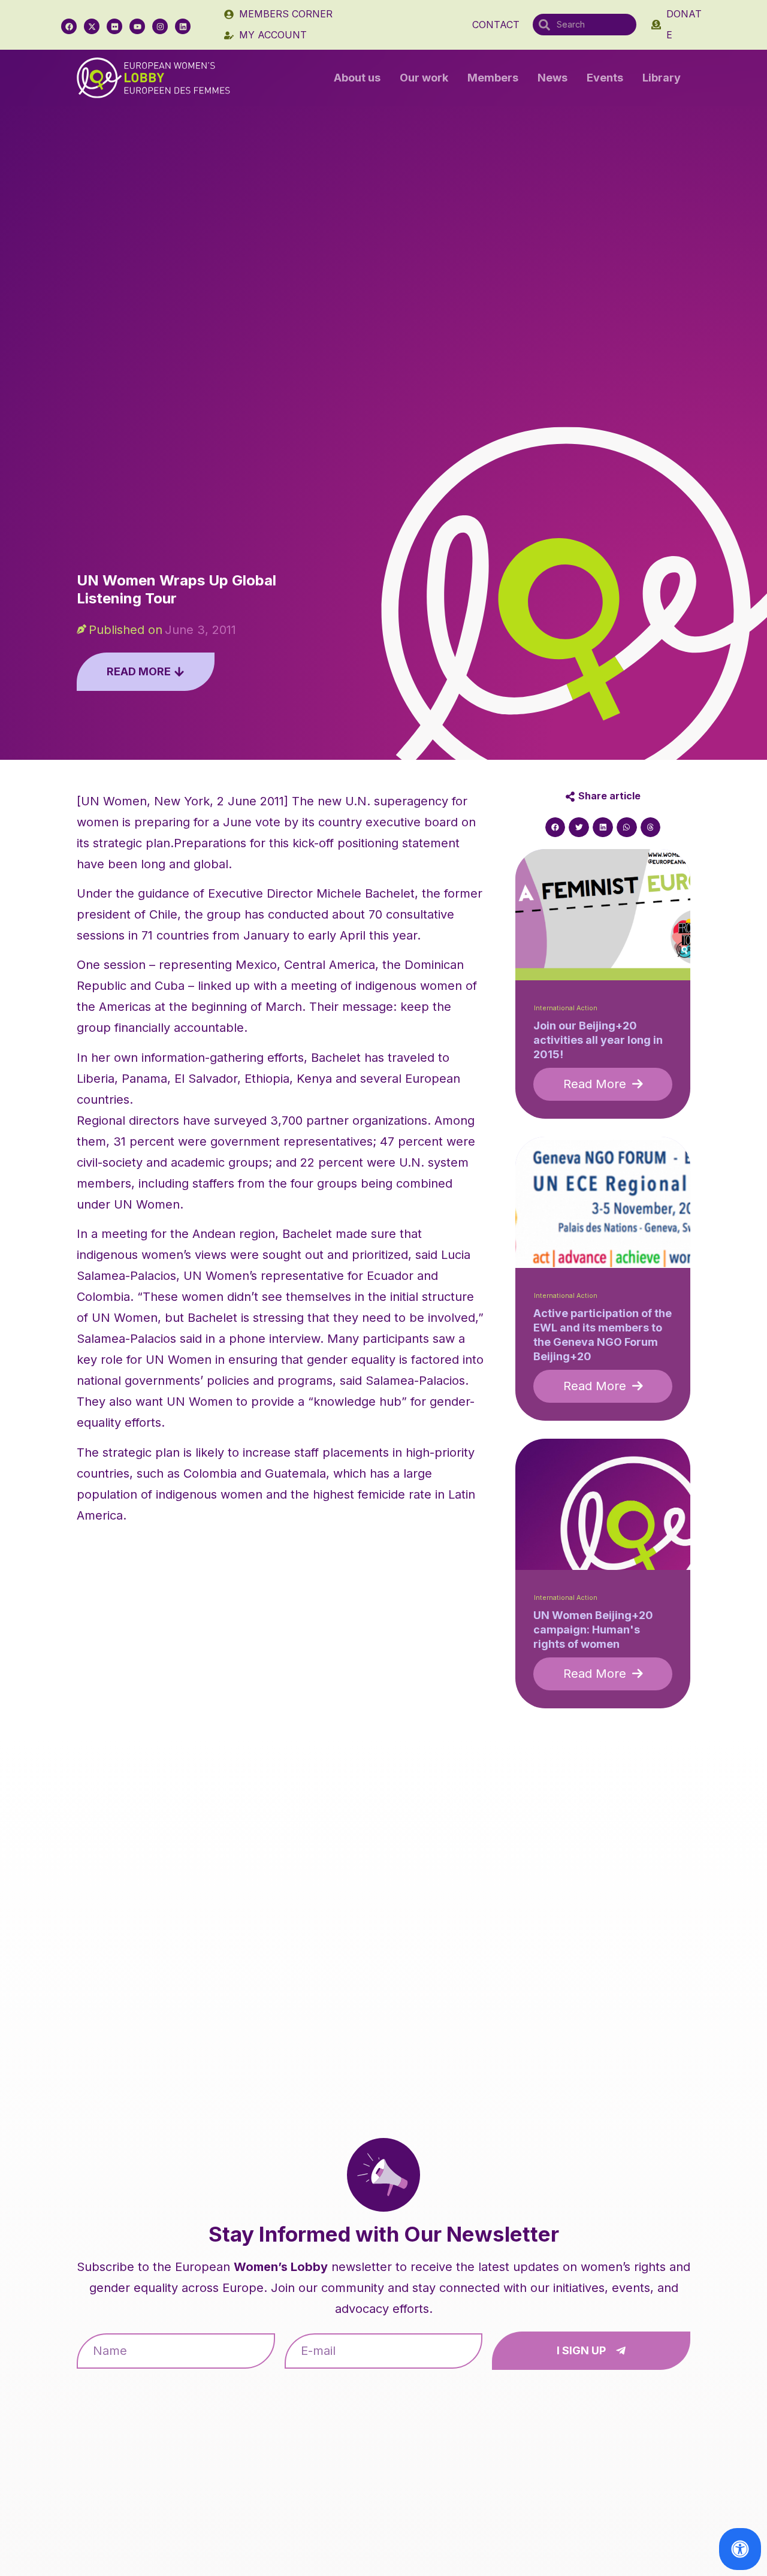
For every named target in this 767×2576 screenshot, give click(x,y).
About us (357, 78)
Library (662, 78)
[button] (555, 828)
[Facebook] (69, 26)
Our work (424, 78)
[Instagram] (160, 26)
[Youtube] (137, 26)
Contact (496, 25)
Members (493, 78)
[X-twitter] (92, 26)
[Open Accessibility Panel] (740, 2549)
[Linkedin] (183, 26)
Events (605, 78)
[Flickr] (114, 26)
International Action (566, 1008)
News (552, 78)
